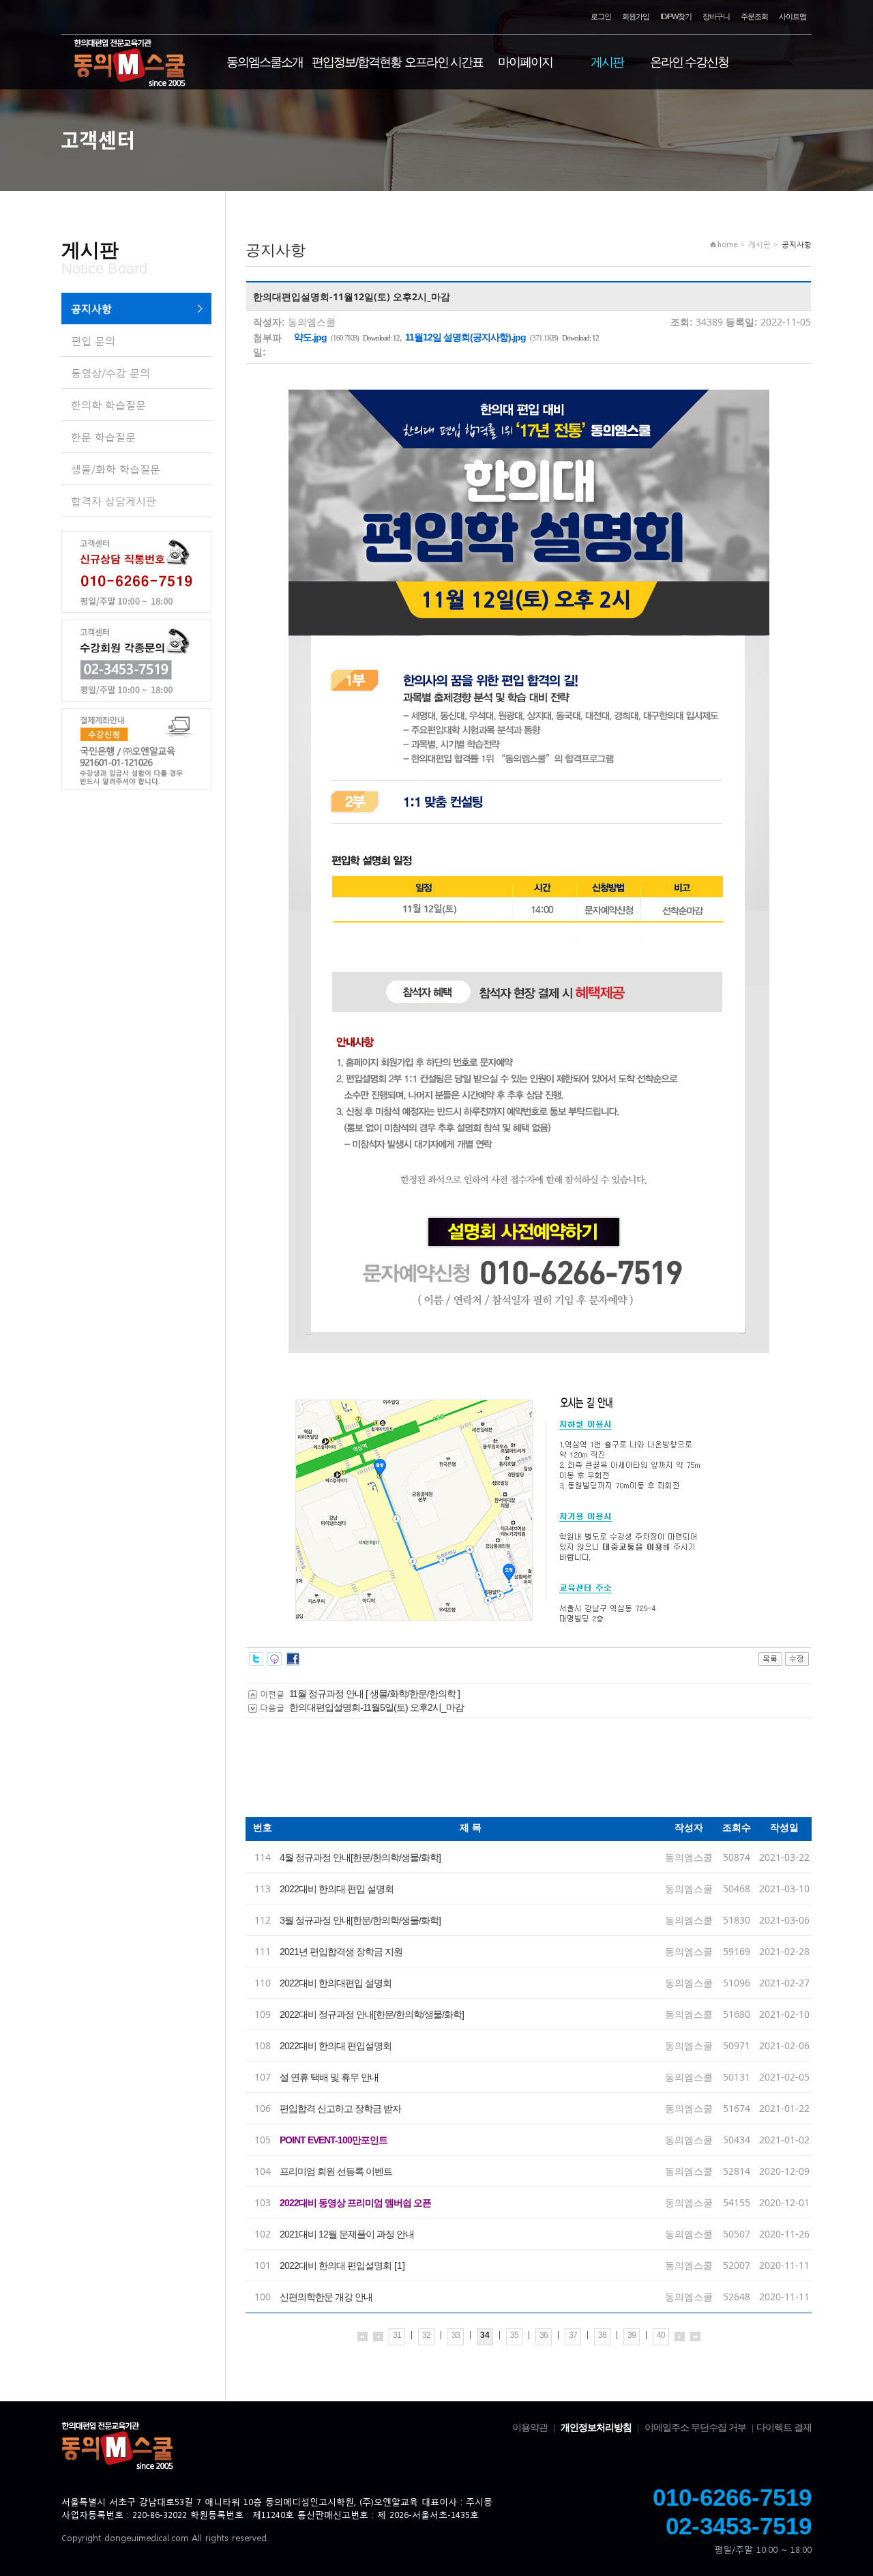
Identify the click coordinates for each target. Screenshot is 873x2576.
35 (514, 2335)
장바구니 (716, 16)
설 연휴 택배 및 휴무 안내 (329, 2077)
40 (661, 2335)
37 (573, 2335)
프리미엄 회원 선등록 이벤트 (336, 2171)
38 (602, 2335)
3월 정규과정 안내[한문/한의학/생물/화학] (360, 1920)
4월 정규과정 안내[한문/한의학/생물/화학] (360, 1857)
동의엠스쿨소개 (265, 62)
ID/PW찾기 (676, 16)
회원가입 (636, 16)
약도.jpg (310, 337)
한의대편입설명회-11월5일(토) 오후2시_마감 (376, 1707)
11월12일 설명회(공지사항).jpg (465, 337)
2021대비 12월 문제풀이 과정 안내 (347, 2234)
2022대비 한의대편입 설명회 (336, 1983)
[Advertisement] (494, 1773)
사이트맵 (793, 16)
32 (426, 2335)
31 (397, 2335)
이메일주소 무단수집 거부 (695, 2427)
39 (632, 2335)
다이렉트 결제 (784, 2427)
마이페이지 (525, 62)
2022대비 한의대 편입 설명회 (337, 1889)
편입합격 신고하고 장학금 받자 (340, 2109)
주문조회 (754, 16)
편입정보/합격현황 (356, 62)
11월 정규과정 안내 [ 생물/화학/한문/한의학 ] (374, 1694)
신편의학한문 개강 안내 (326, 2297)
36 (544, 2335)
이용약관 (530, 2427)
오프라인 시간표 (444, 62)
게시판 (607, 62)
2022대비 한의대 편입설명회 (336, 2046)
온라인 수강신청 (689, 62)
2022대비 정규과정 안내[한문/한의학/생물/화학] (372, 2014)
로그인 (601, 16)
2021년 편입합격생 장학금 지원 (341, 1952)
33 (456, 2335)
